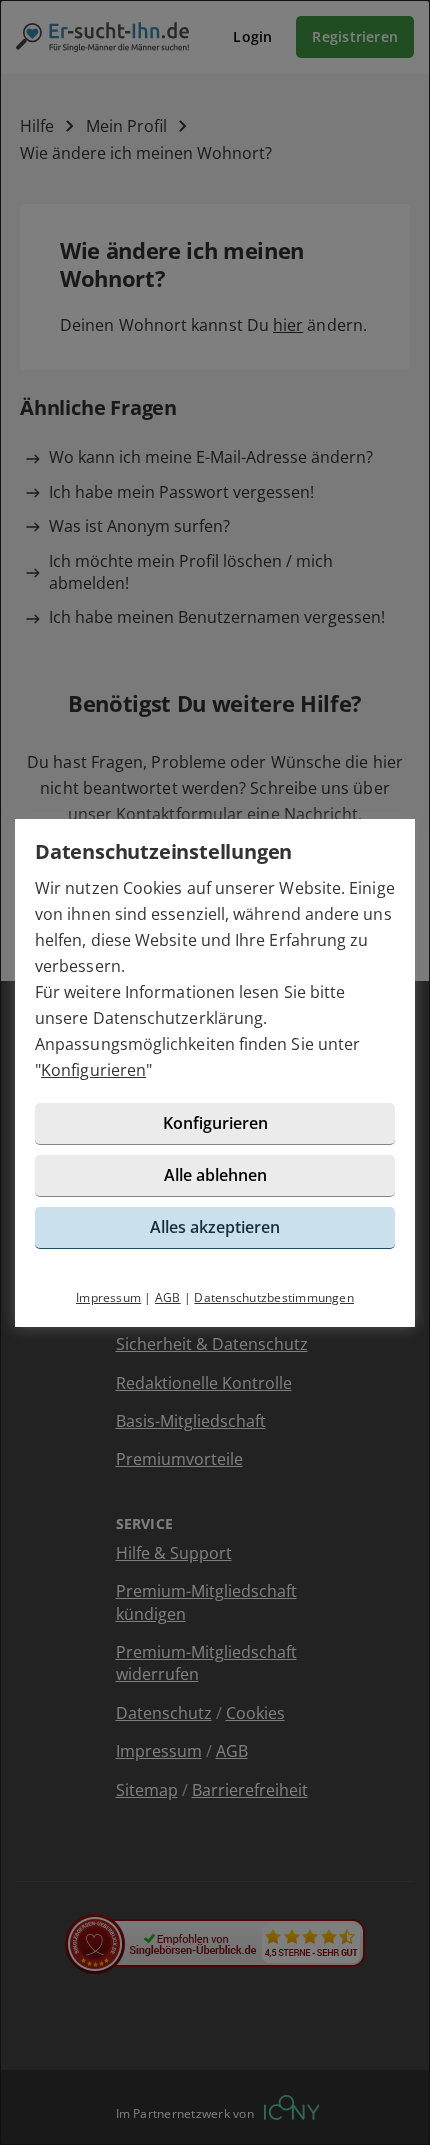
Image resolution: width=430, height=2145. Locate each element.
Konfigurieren (93, 1070)
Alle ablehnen (215, 1175)
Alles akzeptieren (215, 1227)
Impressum (108, 1297)
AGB (168, 1297)
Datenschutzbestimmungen (274, 1297)
